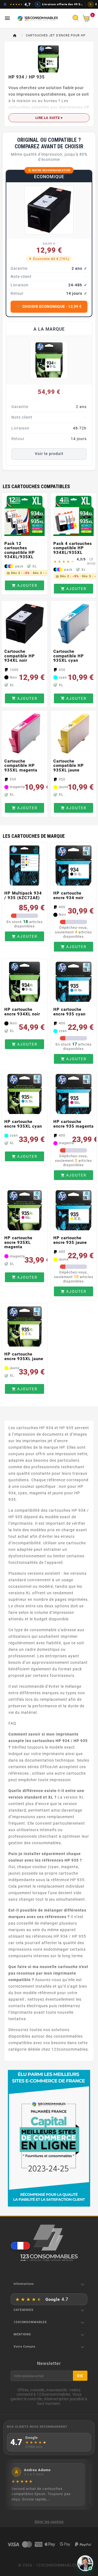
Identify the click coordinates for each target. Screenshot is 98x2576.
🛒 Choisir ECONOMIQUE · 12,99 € (49, 306)
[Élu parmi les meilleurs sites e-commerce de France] (49, 2138)
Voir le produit (49, 454)
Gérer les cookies (49, 2522)
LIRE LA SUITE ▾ (49, 118)
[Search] (77, 20)
